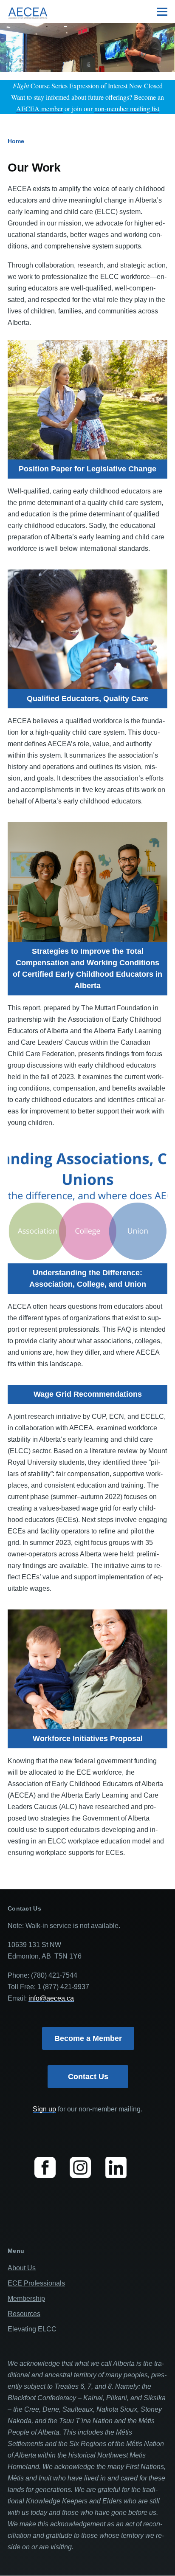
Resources (24, 2314)
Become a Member (88, 2038)
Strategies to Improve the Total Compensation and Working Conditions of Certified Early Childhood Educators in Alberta (87, 968)
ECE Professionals (36, 2283)
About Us (22, 2268)
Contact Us (88, 2077)
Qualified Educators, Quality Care (87, 699)
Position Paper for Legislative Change (87, 469)
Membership (26, 2298)
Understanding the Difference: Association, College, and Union (88, 1278)
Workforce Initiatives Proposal (88, 1739)
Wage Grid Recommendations (88, 1394)
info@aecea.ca (51, 1998)
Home (16, 141)
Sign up (44, 2109)
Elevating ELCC (32, 2329)
